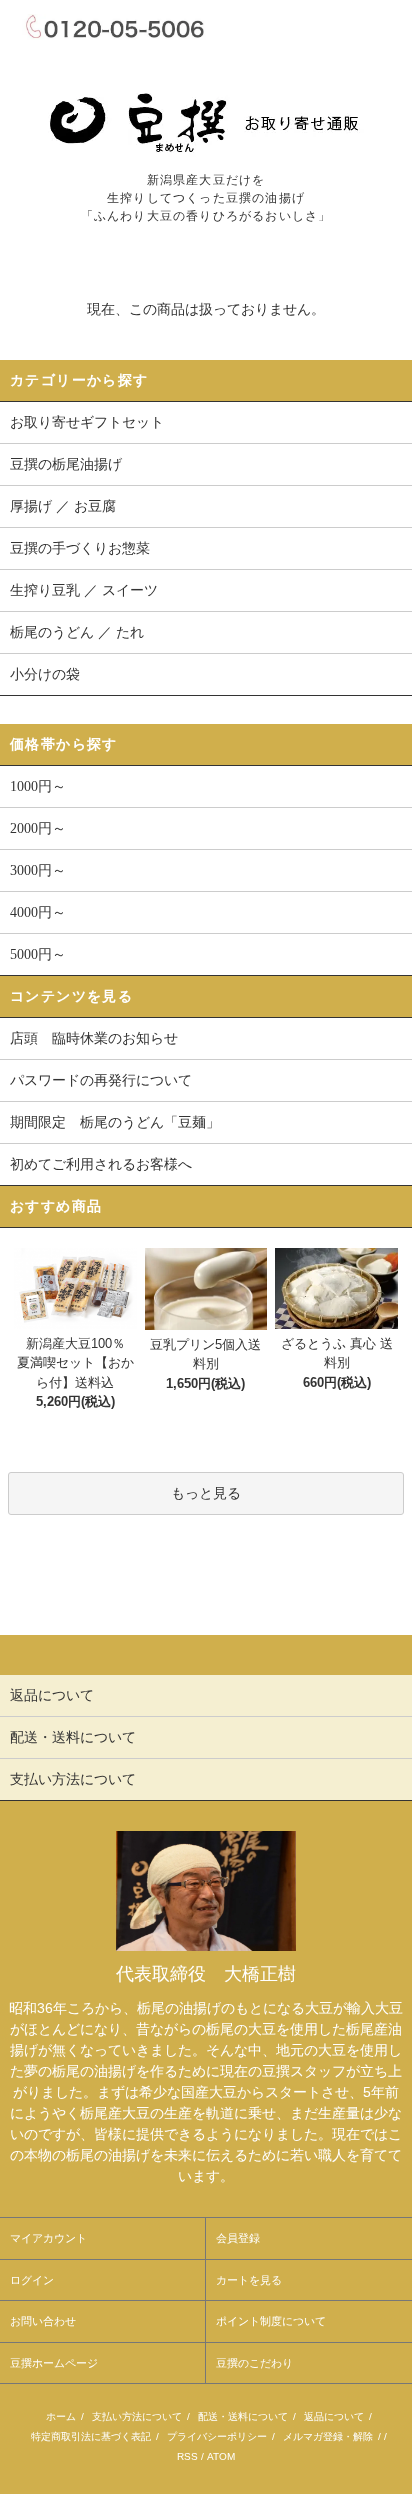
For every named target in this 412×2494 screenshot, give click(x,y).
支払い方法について (137, 2416)
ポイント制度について (271, 2321)
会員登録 (238, 2238)
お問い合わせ (43, 2321)
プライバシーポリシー (217, 2436)
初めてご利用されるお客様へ (101, 1164)
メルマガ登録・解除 (328, 2436)
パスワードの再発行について (101, 1080)
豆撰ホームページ (54, 2363)
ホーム (61, 2416)
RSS (187, 2456)
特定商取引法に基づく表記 (91, 2436)
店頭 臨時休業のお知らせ (94, 1038)
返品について (334, 2416)
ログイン (32, 2280)
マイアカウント (48, 2238)
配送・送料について (243, 2416)
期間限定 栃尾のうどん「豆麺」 (115, 1122)
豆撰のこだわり (254, 2363)
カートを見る (249, 2280)
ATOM (221, 2456)
